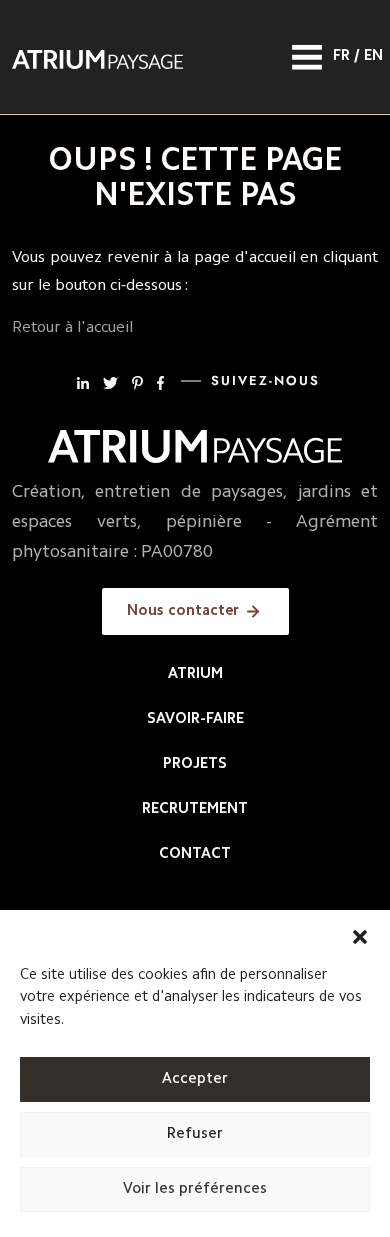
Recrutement (195, 809)
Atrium (195, 674)
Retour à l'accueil (72, 328)
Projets (195, 764)
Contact (195, 854)
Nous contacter (183, 611)
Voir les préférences (195, 1189)
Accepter (195, 1079)
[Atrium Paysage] (97, 57)
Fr (341, 56)
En (373, 56)
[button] (360, 935)
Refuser (195, 1134)
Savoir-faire (195, 719)
